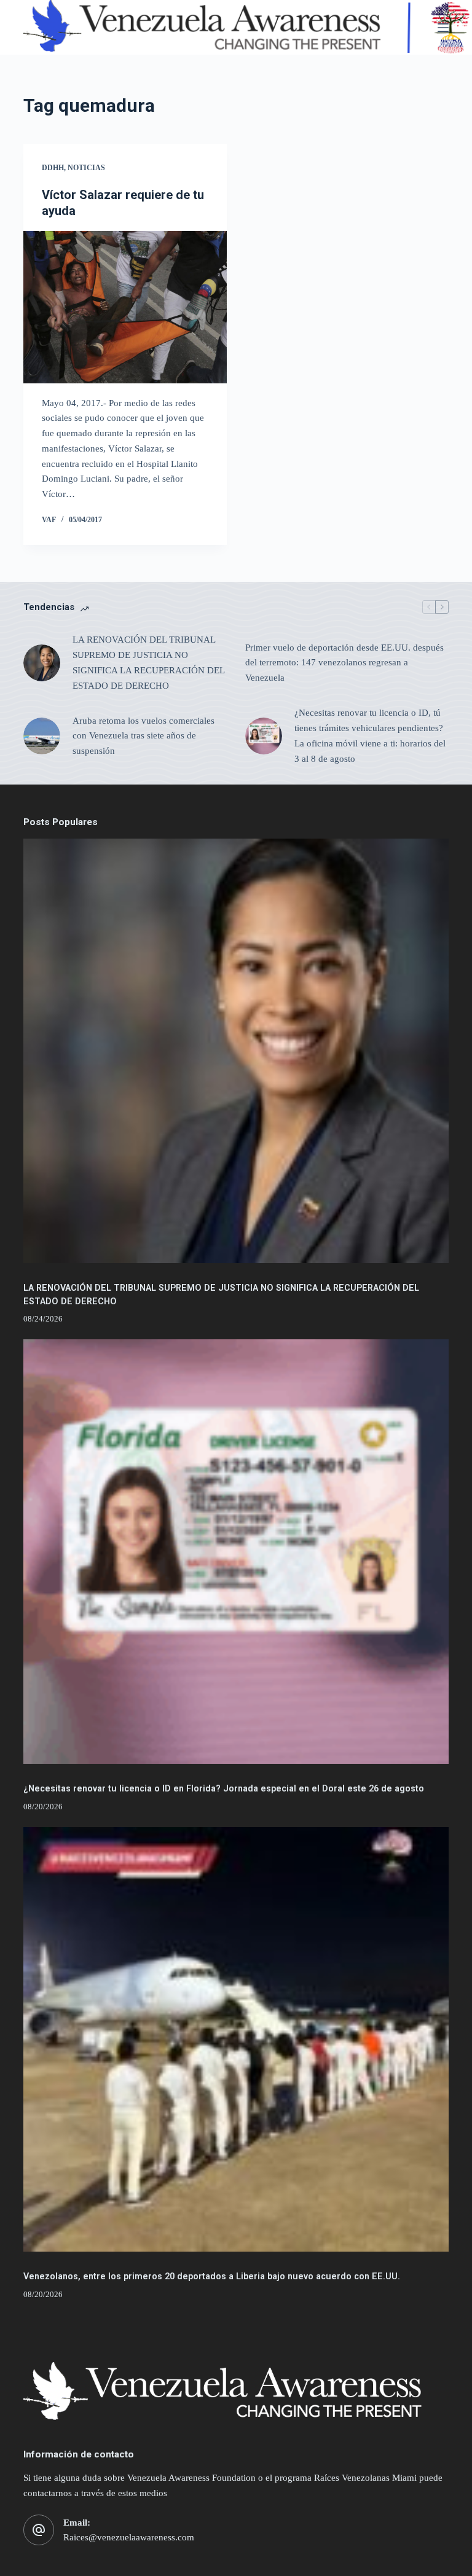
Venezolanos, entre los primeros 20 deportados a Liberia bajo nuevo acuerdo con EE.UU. (212, 2277)
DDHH (53, 168)
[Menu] (443, 28)
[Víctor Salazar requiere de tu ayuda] (125, 307)
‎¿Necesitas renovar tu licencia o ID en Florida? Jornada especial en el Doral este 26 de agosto (224, 1789)
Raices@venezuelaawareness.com (129, 2537)
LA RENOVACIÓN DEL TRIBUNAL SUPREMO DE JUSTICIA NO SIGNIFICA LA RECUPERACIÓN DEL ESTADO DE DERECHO (148, 662)
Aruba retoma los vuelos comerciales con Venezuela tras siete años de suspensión (144, 736)
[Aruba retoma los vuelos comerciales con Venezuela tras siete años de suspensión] (42, 736)
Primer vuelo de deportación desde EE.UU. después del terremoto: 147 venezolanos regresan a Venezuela (344, 663)
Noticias (86, 168)
